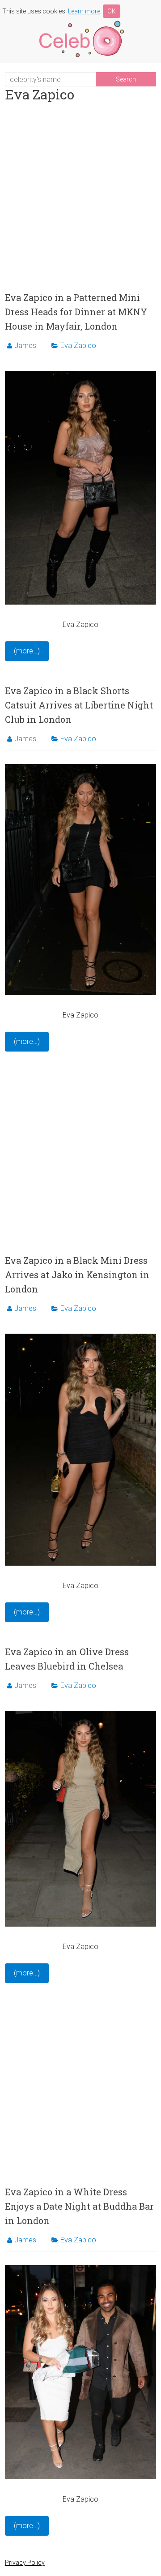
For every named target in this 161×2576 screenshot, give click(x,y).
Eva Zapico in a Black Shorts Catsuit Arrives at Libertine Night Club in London (79, 705)
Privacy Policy (25, 2563)
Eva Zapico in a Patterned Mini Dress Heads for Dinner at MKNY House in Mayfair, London (76, 312)
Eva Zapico (78, 346)
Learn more (84, 11)
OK (112, 11)
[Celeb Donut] (80, 22)
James (25, 346)
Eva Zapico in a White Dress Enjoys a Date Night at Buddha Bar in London (79, 2206)
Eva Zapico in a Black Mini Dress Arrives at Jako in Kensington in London (77, 1275)
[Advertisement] (80, 201)
